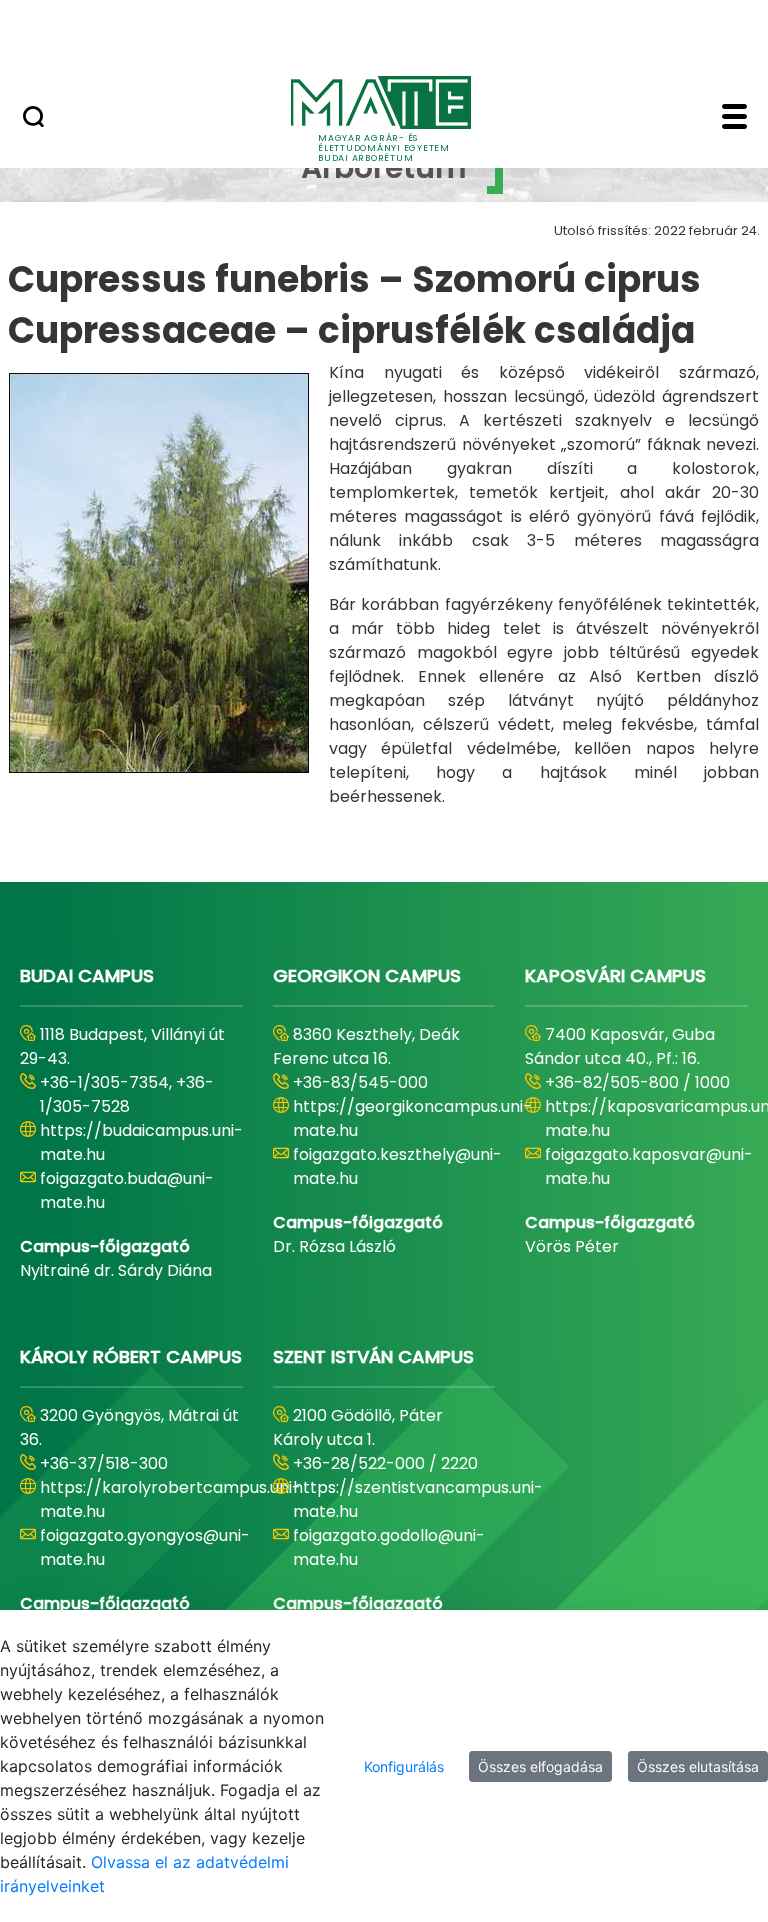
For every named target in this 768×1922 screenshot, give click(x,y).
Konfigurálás (404, 1766)
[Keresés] (33, 119)
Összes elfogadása (540, 1766)
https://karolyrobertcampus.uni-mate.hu (170, 1499)
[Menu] (734, 119)
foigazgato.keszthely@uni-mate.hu (397, 1166)
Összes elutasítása (698, 1766)
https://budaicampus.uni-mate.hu (141, 1142)
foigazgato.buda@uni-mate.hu (127, 1190)
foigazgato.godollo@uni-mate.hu (389, 1547)
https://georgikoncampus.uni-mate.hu (412, 1118)
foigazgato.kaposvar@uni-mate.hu (649, 1166)
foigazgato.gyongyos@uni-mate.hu (145, 1547)
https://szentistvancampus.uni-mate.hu (418, 1499)
